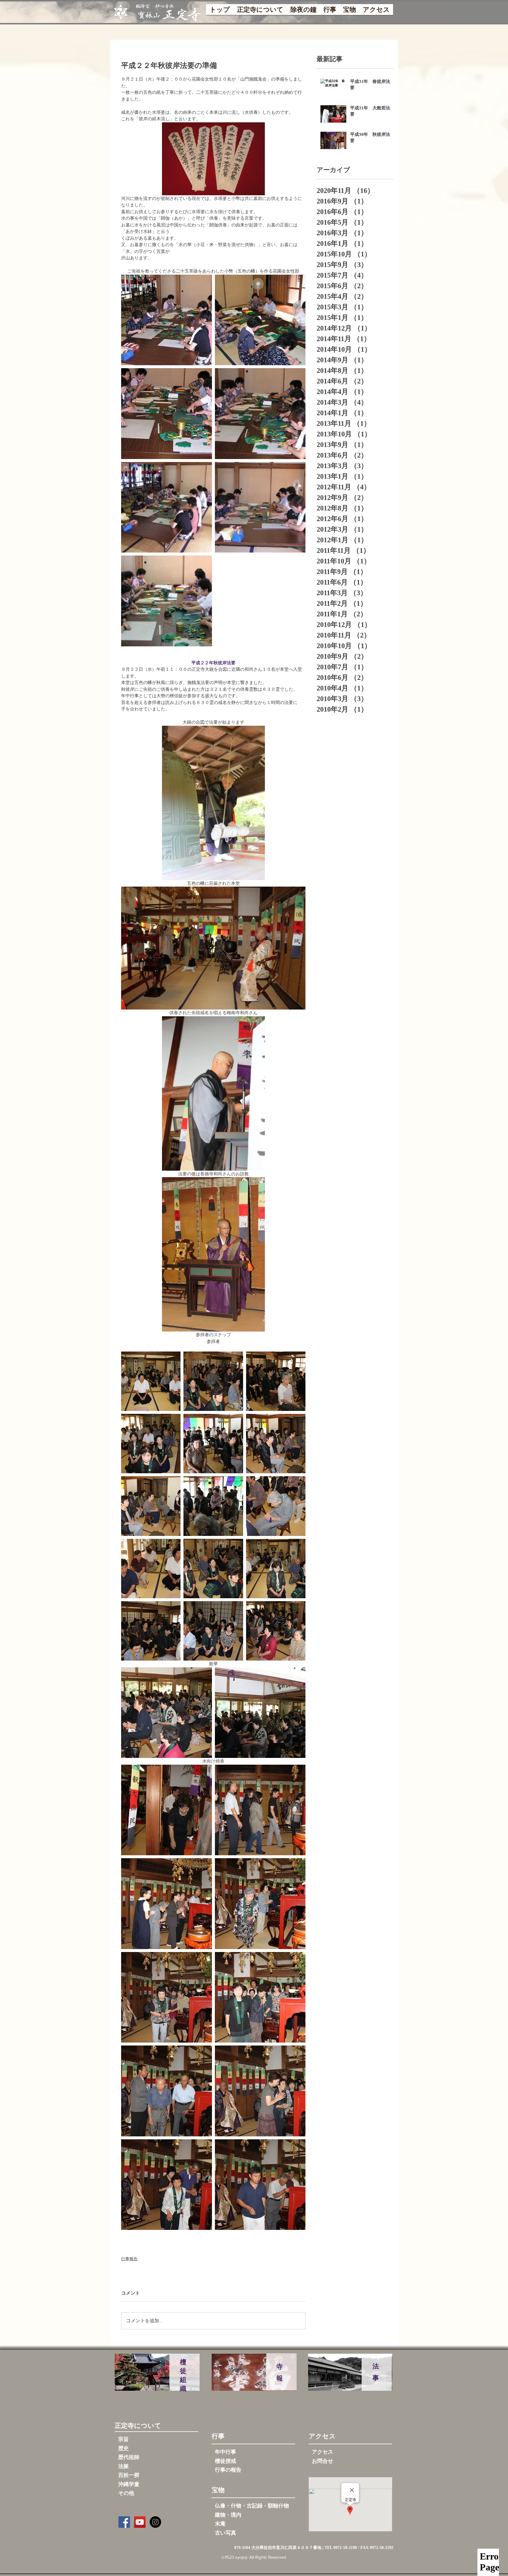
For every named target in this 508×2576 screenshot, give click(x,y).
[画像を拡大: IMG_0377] (151, 1569)
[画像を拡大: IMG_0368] (151, 1444)
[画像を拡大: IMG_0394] (260, 1997)
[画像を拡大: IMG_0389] (167, 1810)
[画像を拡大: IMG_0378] (213, 1569)
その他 (126, 2493)
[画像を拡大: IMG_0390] (260, 1810)
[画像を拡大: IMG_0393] (167, 1997)
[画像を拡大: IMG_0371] (276, 1444)
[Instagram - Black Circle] (155, 2522)
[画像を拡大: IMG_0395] (167, 2091)
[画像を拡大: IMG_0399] (260, 2185)
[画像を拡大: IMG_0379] (276, 1569)
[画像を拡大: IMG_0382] (151, 1631)
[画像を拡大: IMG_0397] (260, 2091)
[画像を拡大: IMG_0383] (213, 1631)
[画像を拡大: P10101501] (167, 414)
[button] (260, 11)
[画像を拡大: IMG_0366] (276, 1381)
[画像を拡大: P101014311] (167, 507)
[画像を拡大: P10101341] (167, 320)
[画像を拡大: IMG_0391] (167, 1904)
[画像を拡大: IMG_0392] (260, 1904)
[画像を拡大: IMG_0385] (167, 1713)
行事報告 (129, 2259)
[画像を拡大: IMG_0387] (260, 1713)
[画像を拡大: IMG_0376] (276, 1506)
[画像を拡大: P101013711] (260, 507)
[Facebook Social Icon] (124, 2522)
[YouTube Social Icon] (140, 2522)
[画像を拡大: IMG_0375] (213, 1506)
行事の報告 (228, 2470)
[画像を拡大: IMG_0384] (276, 1631)
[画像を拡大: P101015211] (167, 601)
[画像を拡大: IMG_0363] (151, 1381)
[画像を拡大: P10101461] (260, 320)
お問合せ (322, 2461)
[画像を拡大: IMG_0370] (213, 1444)
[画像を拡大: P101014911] (260, 414)
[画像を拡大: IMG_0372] (151, 1506)
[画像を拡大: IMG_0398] (167, 2185)
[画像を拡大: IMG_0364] (213, 1381)
